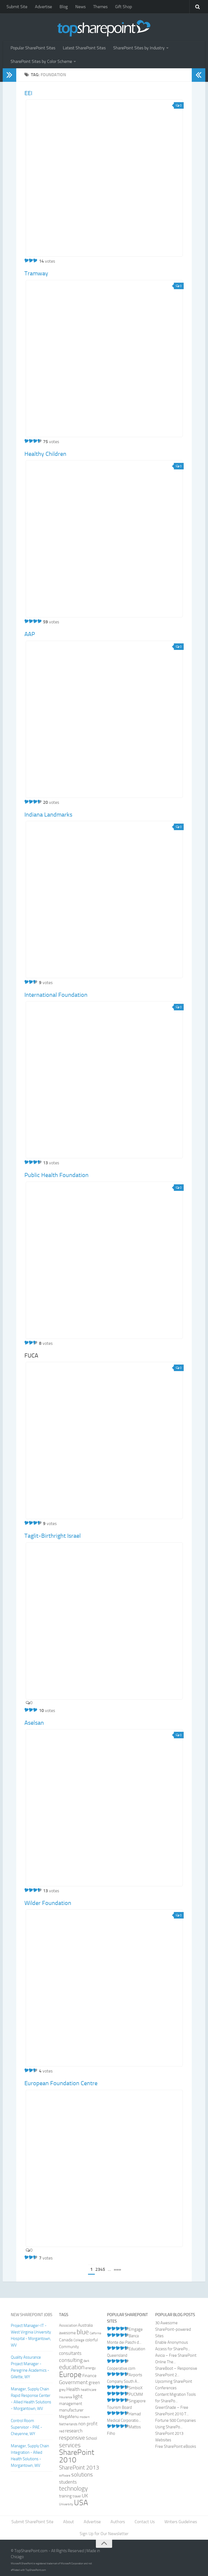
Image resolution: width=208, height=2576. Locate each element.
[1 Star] (27, 260)
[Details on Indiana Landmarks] (104, 899)
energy (90, 2368)
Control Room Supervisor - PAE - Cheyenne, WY (27, 2427)
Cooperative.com (121, 2368)
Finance (89, 2376)
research (74, 2431)
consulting (71, 2360)
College (79, 2340)
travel (77, 2496)
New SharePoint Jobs (32, 2315)
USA (81, 2503)
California (95, 2333)
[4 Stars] (40, 441)
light (78, 2396)
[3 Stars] (35, 260)
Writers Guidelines (181, 2522)
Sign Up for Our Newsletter (104, 2534)
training (65, 2496)
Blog (64, 7)
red (62, 2431)
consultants (70, 2353)
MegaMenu (69, 2417)
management (71, 2404)
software (65, 2476)
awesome (67, 2333)
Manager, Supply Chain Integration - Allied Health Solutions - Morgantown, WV (30, 2456)
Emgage (136, 2329)
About (69, 2522)
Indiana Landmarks (48, 815)
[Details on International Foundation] (104, 1080)
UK (85, 2496)
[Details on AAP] (104, 719)
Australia (85, 2325)
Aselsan (34, 1723)
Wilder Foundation (48, 1903)
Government (73, 2382)
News (80, 7)
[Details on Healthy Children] (104, 539)
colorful (92, 2340)
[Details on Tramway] (104, 359)
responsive (72, 2438)
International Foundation (56, 995)
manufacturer (71, 2410)
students (68, 2482)
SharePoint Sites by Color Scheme (41, 61)
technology (73, 2489)
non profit (88, 2424)
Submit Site (17, 7)
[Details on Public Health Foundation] (104, 1260)
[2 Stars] (31, 260)
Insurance (66, 2397)
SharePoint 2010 (77, 2456)
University (66, 2504)
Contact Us (145, 2522)
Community (69, 2347)
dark (86, 2361)
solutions (82, 2475)
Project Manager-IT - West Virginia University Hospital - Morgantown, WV (31, 2335)
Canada (66, 2340)
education (72, 2367)
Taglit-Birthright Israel (53, 1536)
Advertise (43, 7)
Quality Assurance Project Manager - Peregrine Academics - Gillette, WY (30, 2367)
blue (83, 2332)
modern (85, 2417)
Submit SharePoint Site (32, 2522)
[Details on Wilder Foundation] (104, 1988)
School (91, 2438)
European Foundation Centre (61, 2083)
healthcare (89, 2390)
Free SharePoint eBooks (176, 2446)
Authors (118, 2522)
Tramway (36, 273)
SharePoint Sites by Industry (139, 48)
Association (68, 2325)
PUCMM (136, 2394)
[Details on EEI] (104, 178)
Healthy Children (45, 454)
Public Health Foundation (56, 1175)
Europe (70, 2375)
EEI (28, 93)
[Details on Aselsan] (104, 1808)
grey (62, 2390)
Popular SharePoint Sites (33, 48)
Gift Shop (123, 7)
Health (73, 2389)
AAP (30, 634)
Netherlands (68, 2424)
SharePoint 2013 (79, 2467)
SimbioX (136, 2388)
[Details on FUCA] (104, 1440)
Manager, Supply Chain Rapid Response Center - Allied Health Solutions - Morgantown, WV (31, 2399)
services (70, 2445)
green (94, 2383)
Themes (100, 7)
